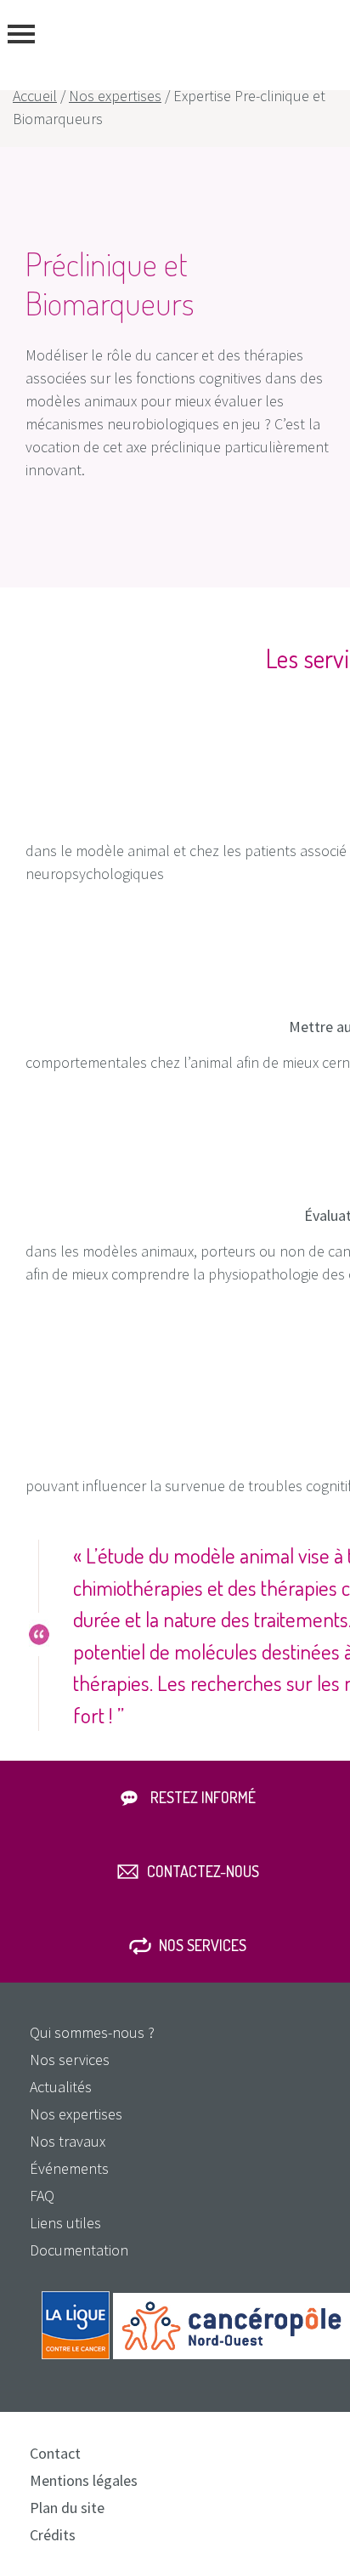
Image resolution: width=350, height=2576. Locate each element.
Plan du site (67, 2508)
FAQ (42, 2196)
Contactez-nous (203, 1871)
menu (21, 34)
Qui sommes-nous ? (92, 2032)
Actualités (61, 2087)
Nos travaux (68, 2141)
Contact (55, 2453)
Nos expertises (115, 96)
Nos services (203, 1945)
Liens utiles (65, 2223)
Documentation (79, 2250)
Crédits (53, 2535)
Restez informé (203, 1797)
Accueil (35, 96)
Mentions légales (84, 2480)
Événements (69, 2168)
